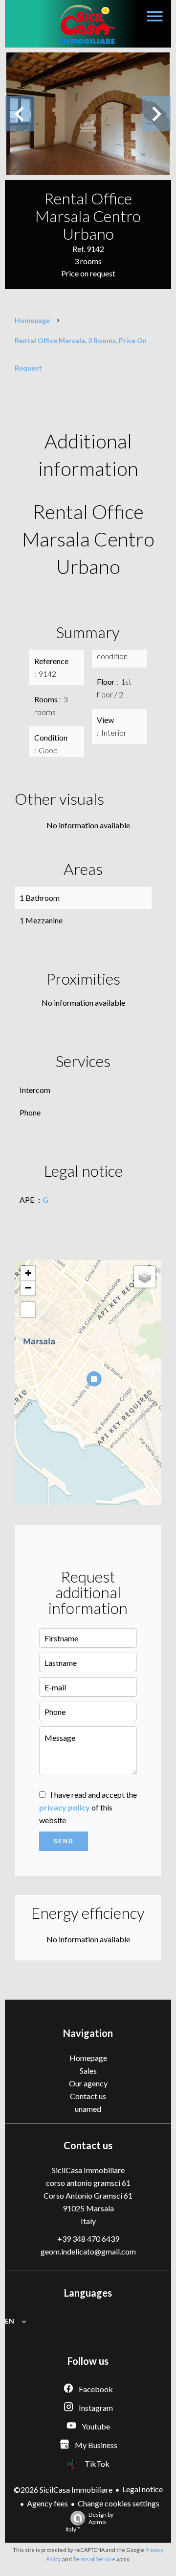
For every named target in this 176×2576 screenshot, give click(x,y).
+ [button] (28, 1273)
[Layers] (145, 1277)
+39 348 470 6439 (88, 2239)
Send (64, 1841)
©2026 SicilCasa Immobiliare (63, 2489)
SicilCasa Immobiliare (88, 2170)
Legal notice (143, 2489)
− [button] (28, 1288)
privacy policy (65, 1807)
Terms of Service (94, 2559)
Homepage (32, 320)
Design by (89, 2522)
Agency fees (47, 2503)
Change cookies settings (119, 2503)
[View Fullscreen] (28, 1310)
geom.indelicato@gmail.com (88, 2251)
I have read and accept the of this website (88, 1807)
